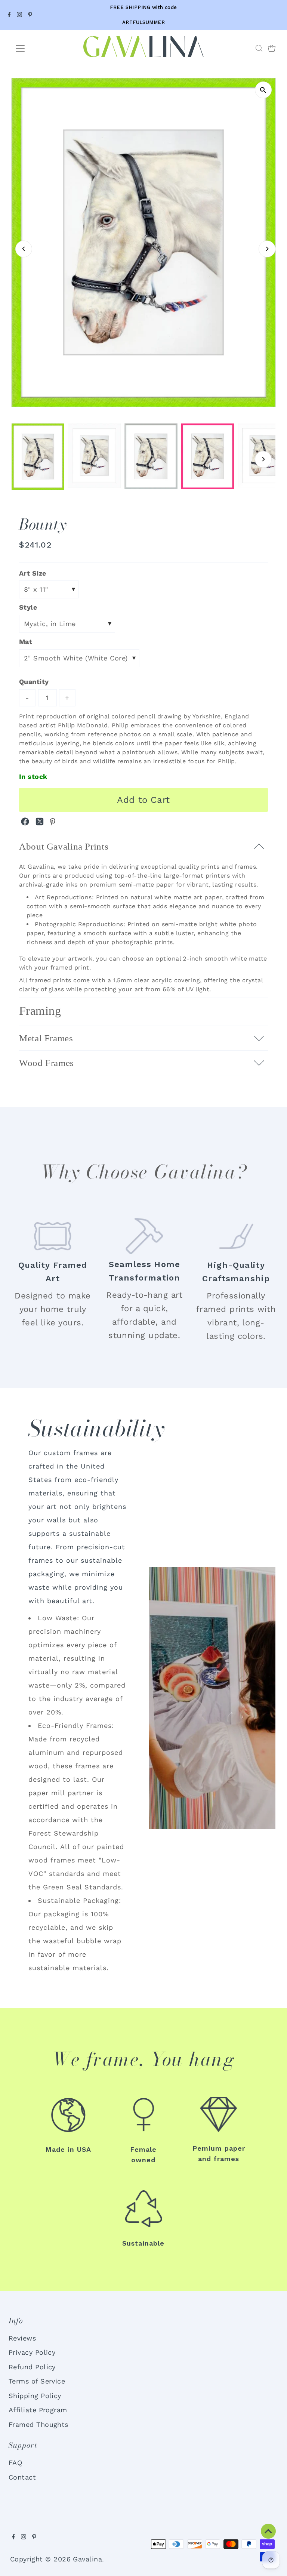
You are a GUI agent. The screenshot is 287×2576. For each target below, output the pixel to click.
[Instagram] (19, 15)
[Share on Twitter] (41, 823)
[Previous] (24, 249)
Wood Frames (47, 1063)
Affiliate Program (38, 2410)
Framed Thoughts (38, 2424)
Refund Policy (32, 2367)
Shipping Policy (35, 2396)
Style (28, 607)
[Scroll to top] (268, 2531)
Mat (26, 642)
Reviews (22, 2338)
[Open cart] (272, 48)
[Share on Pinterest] (53, 823)
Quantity (34, 682)
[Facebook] (9, 15)
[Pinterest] (30, 15)
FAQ (15, 2463)
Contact (22, 2477)
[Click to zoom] (263, 90)
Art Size (33, 573)
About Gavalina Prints (64, 846)
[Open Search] (259, 48)
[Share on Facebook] (26, 823)
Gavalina (87, 2559)
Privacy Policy (32, 2352)
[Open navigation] (42, 48)
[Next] (267, 249)
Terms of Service (37, 2381)
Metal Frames (46, 1038)
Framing (40, 1011)
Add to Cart (143, 800)
